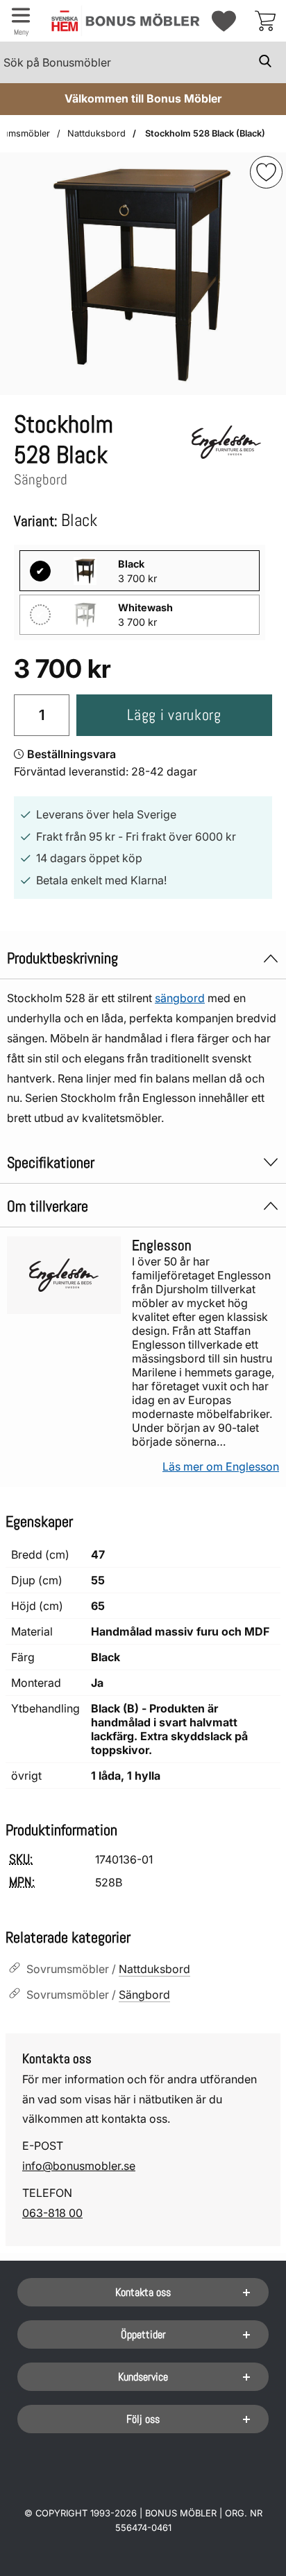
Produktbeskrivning (62, 958)
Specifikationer (51, 1163)
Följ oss (143, 2419)
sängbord (180, 998)
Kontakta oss (143, 2292)
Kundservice (143, 2377)
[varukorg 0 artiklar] (265, 21)
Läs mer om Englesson (221, 1466)
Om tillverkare (48, 1206)
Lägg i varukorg (174, 715)
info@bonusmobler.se (79, 2166)
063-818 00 (52, 2213)
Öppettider (143, 2334)
